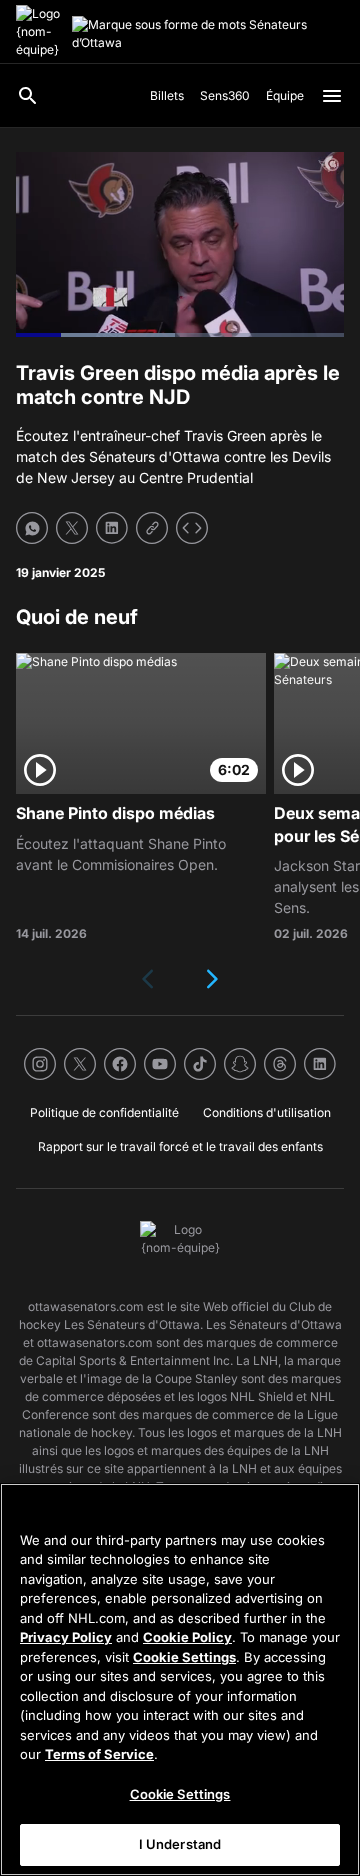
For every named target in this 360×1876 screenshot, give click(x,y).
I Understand (180, 1844)
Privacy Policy (66, 1637)
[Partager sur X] (72, 528)
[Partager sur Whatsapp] (32, 528)
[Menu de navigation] (332, 96)
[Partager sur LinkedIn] (112, 528)
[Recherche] (28, 96)
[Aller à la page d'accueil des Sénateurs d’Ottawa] (40, 32)
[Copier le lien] (152, 528)
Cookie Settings (184, 1657)
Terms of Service (99, 1754)
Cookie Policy (187, 1637)
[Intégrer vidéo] (192, 528)
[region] (180, 1679)
